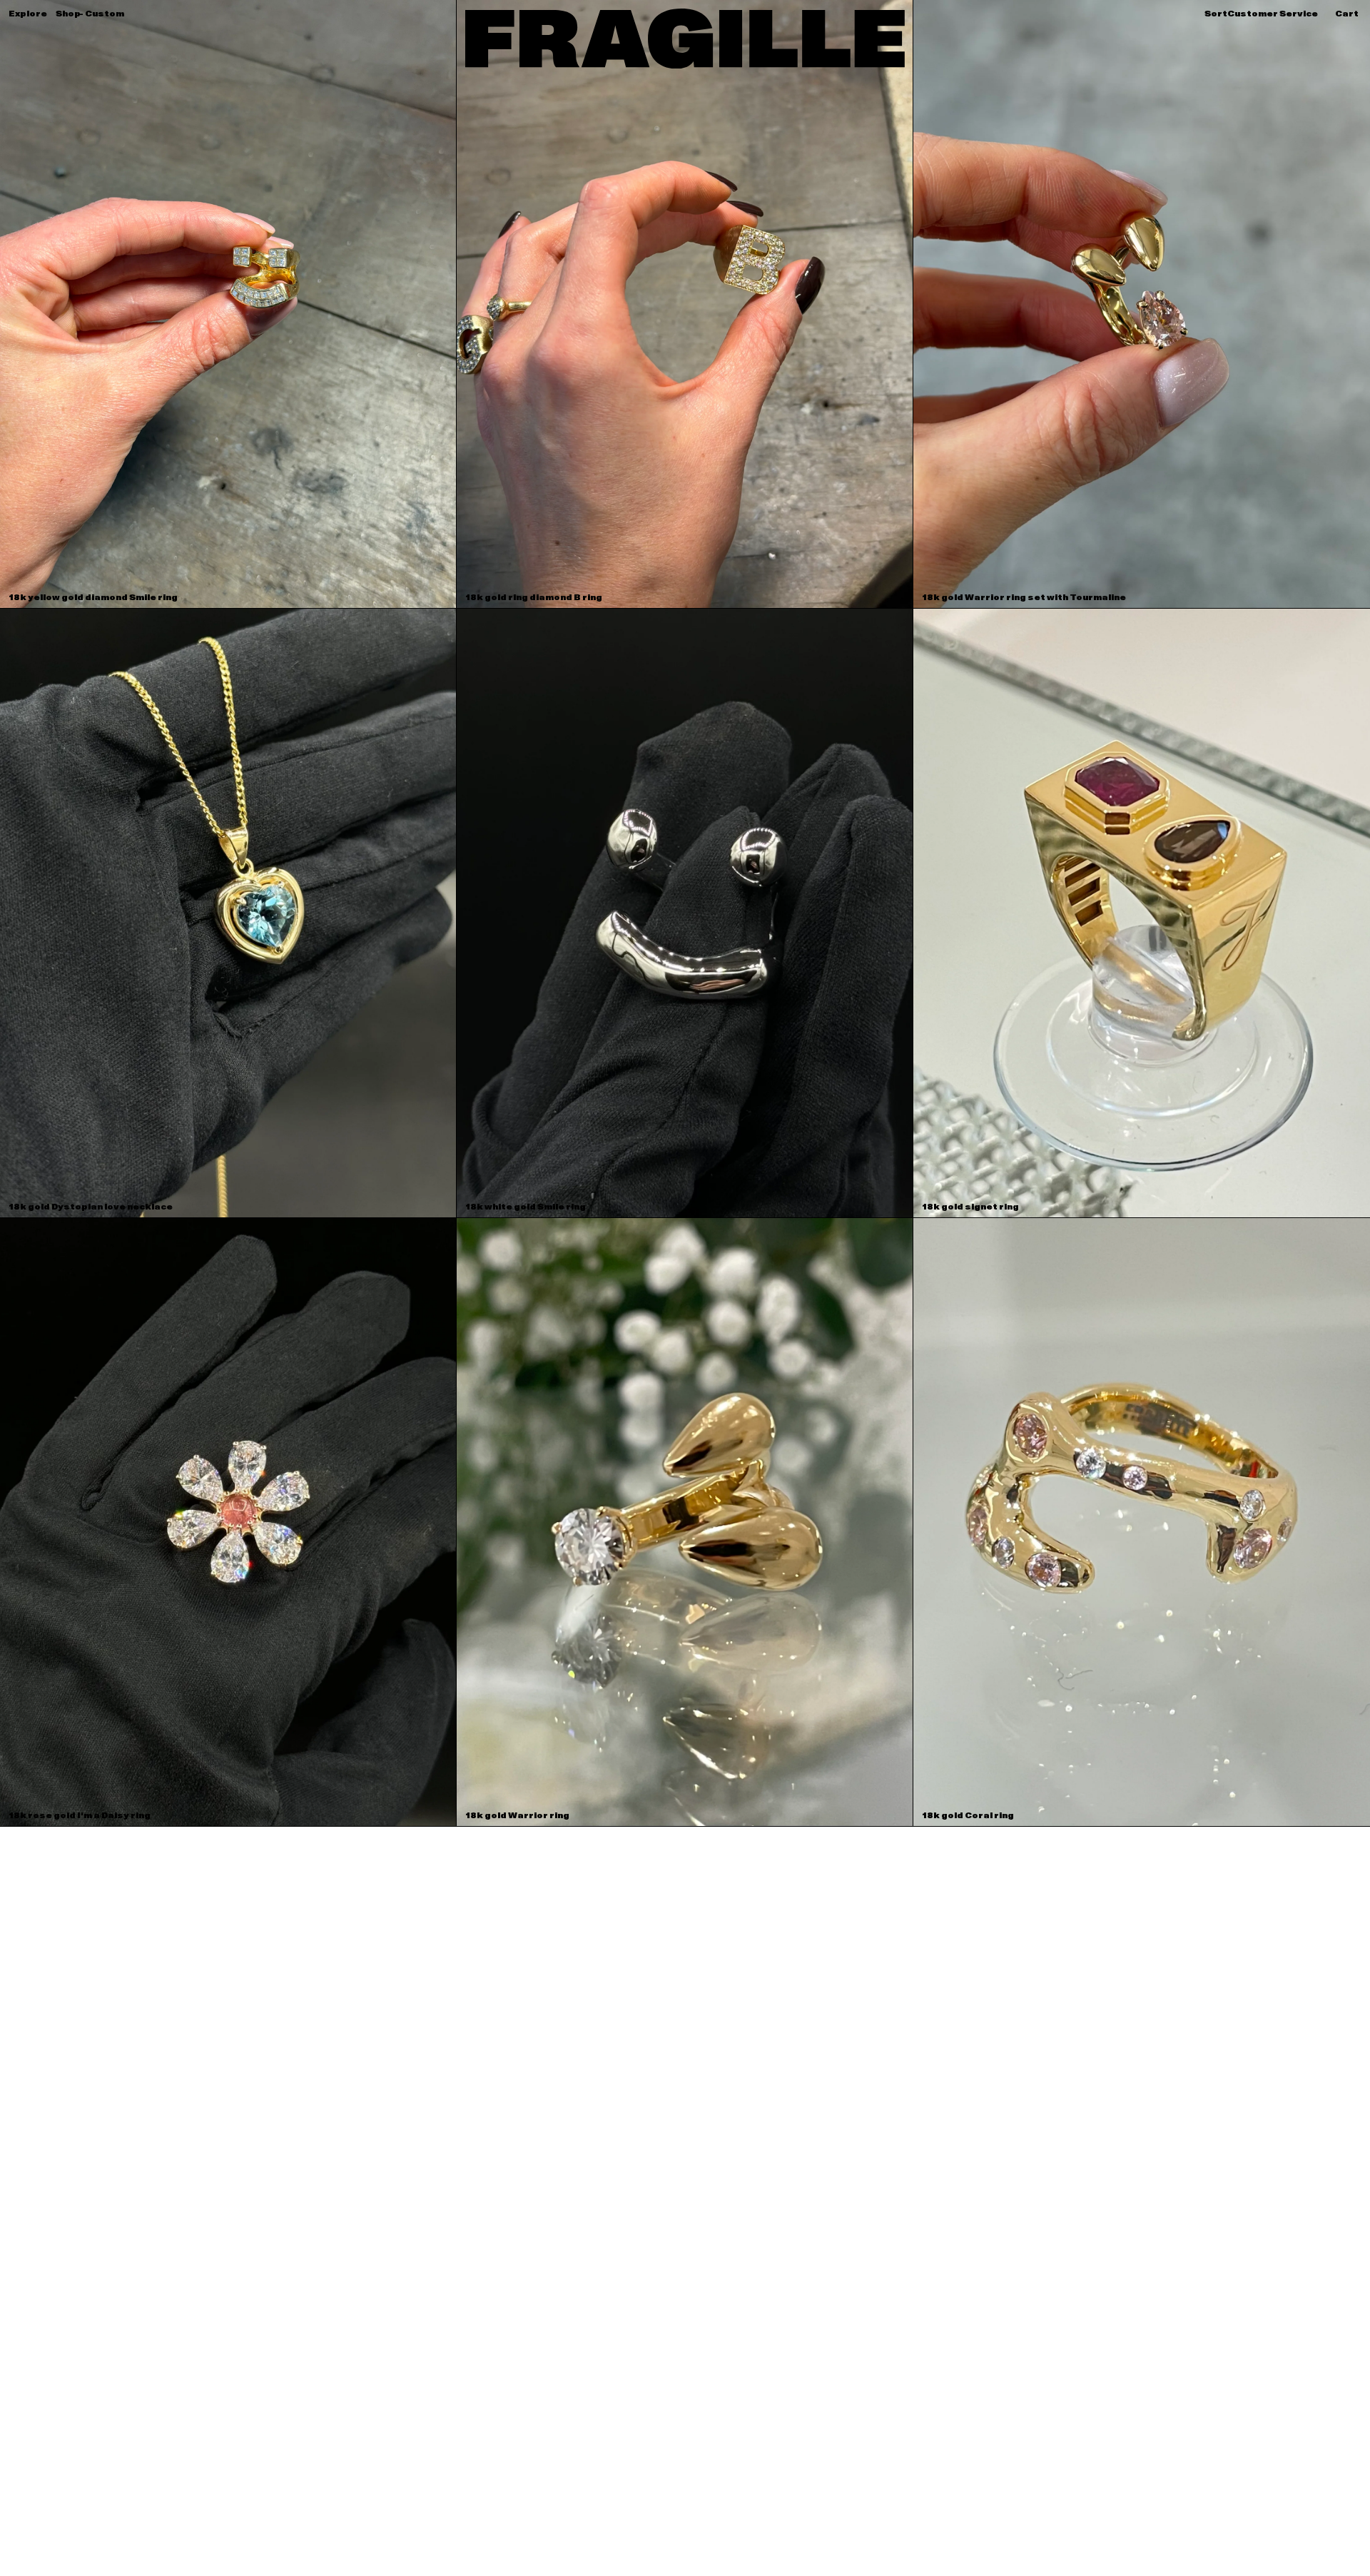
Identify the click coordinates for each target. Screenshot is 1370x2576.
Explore (28, 14)
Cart (1347, 14)
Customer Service (1273, 14)
